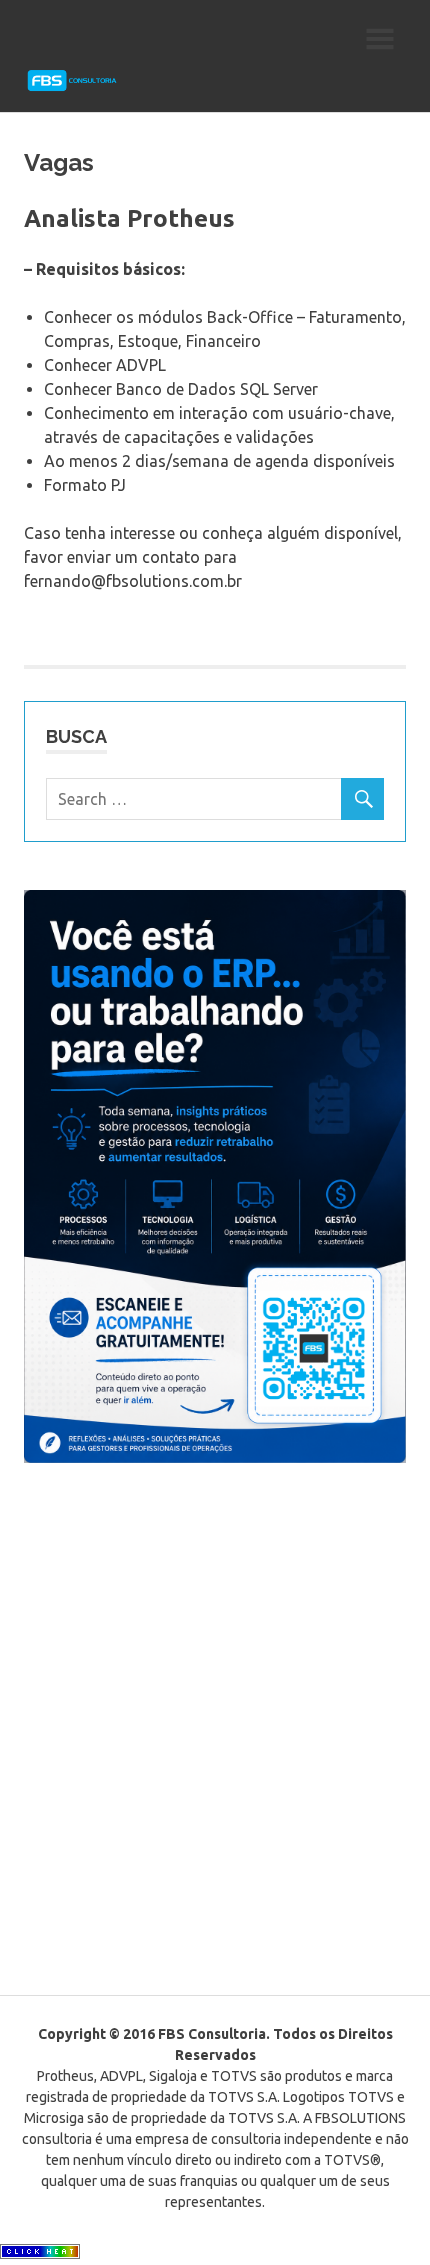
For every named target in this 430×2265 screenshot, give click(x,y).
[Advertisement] (215, 1732)
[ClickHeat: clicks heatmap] (40, 2253)
